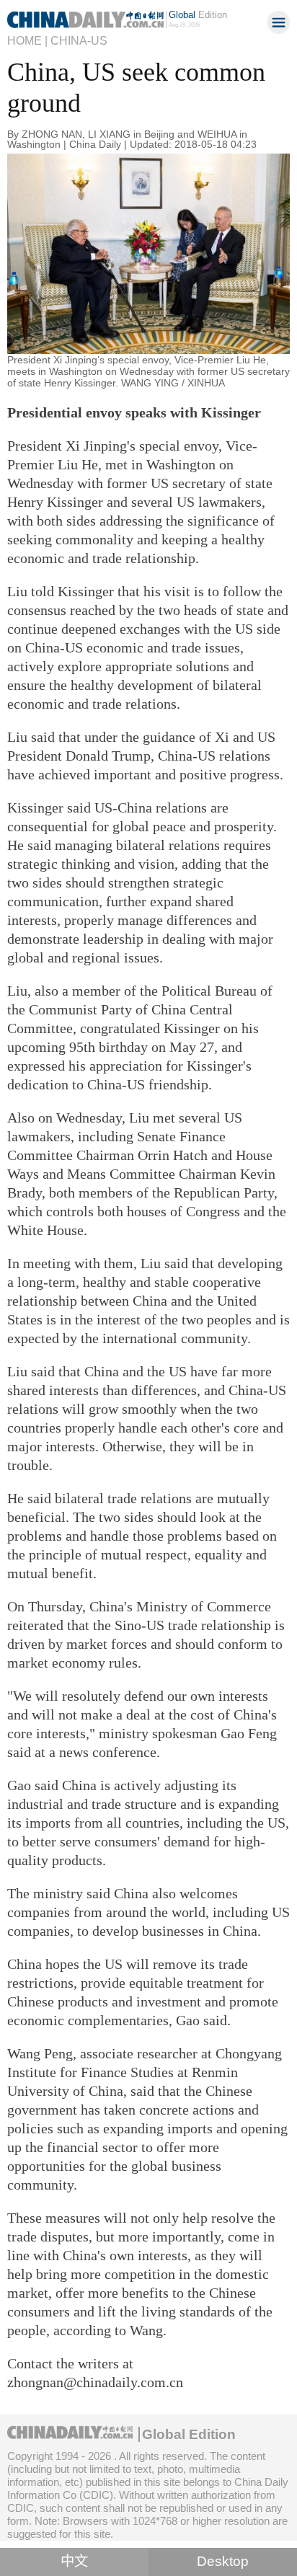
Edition (198, 15)
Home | (27, 40)
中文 (74, 2561)
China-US (79, 40)
